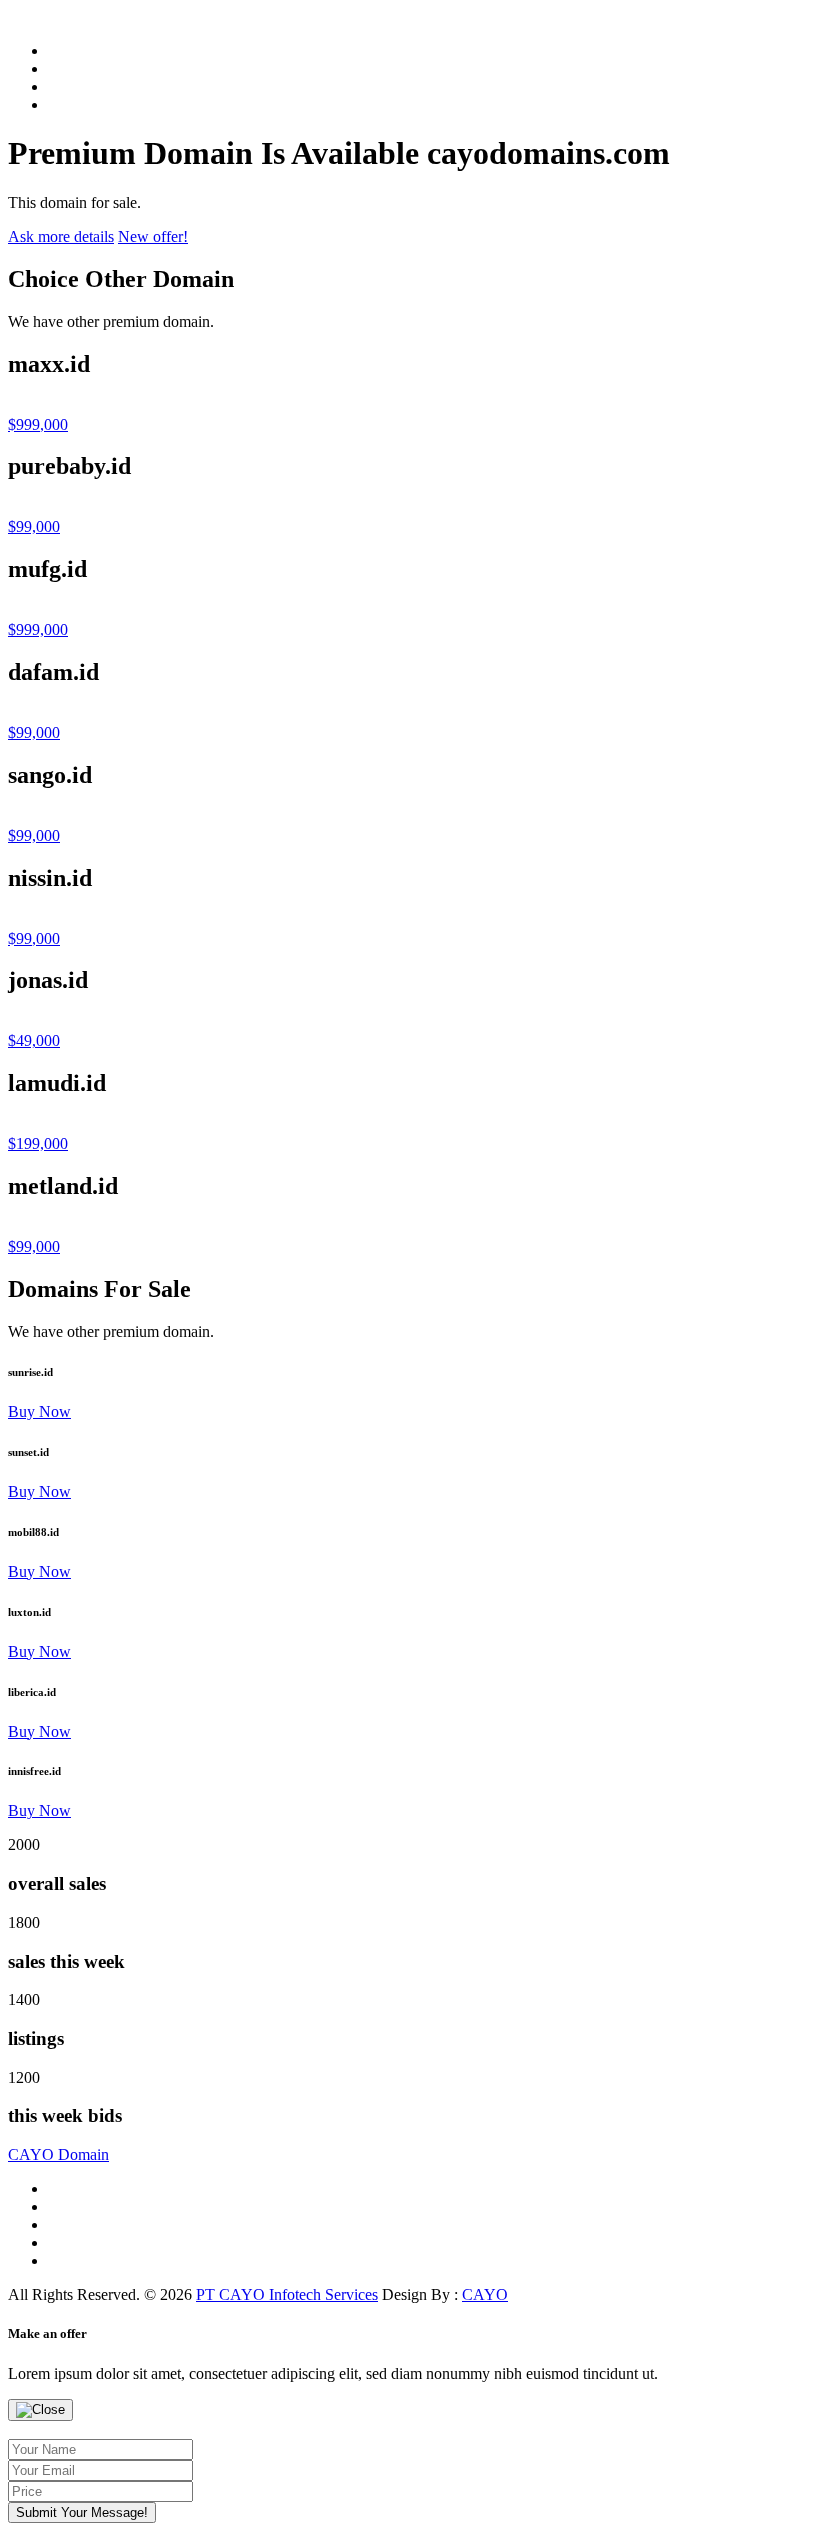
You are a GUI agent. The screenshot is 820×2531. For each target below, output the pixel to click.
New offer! (153, 236)
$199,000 (38, 1143)
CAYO (58, 2154)
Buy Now (39, 1411)
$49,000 (34, 1040)
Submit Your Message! (82, 2512)
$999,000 (38, 424)
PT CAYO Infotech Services (287, 2294)
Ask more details (61, 236)
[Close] (40, 2410)
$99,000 (34, 526)
